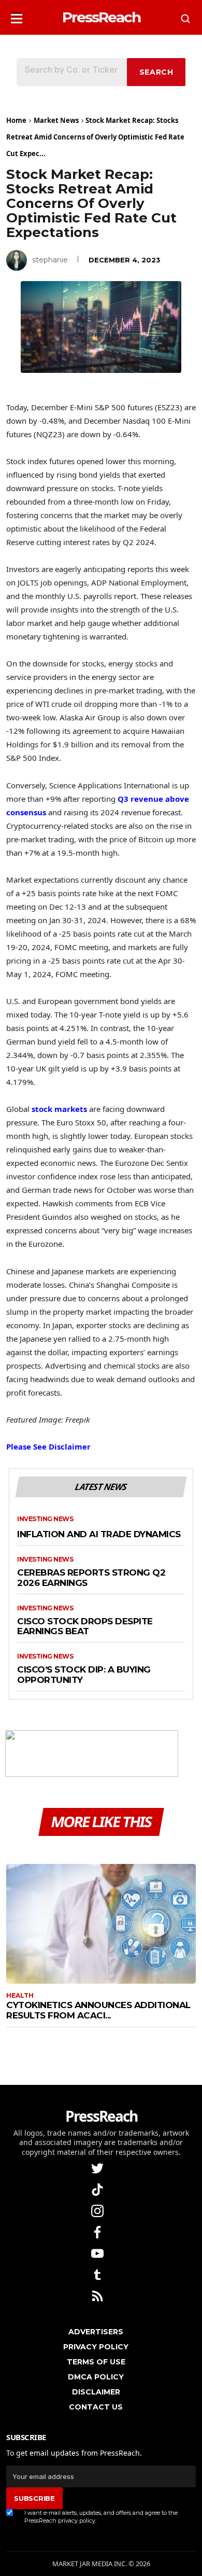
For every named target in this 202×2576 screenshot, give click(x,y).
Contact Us (96, 2407)
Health (20, 1996)
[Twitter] (98, 2168)
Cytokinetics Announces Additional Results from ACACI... (98, 2010)
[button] (17, 15)
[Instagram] (98, 2210)
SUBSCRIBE (34, 2498)
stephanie (50, 260)
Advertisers (96, 2332)
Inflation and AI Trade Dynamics (99, 1534)
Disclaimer (96, 2392)
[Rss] (98, 2295)
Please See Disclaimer (48, 1446)
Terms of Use (96, 2362)
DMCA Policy (96, 2377)
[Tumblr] (98, 2274)
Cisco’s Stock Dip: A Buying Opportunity (84, 1675)
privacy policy (77, 2521)
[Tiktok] (98, 2189)
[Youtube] (98, 2253)
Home (16, 120)
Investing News (45, 1519)
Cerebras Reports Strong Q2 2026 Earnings (91, 1578)
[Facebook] (98, 2231)
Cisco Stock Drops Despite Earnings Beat (85, 1627)
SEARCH (156, 72)
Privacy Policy (96, 2347)
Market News (56, 120)
